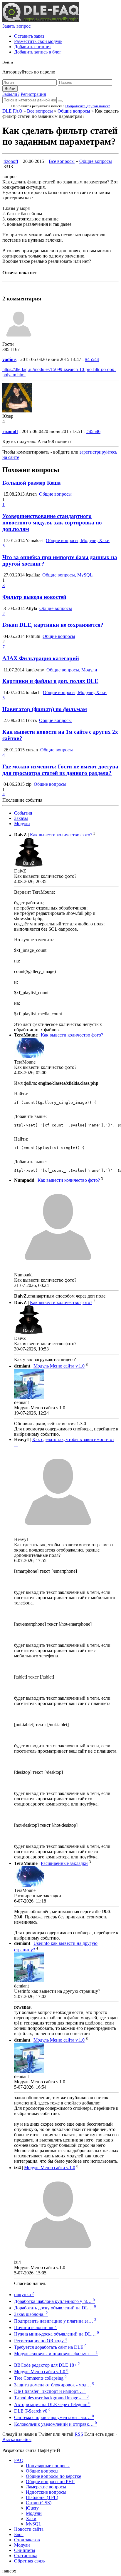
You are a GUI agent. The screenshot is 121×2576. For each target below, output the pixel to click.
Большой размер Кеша (32, 483)
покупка (24, 2295)
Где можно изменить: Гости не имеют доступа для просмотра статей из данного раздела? (60, 770)
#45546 (93, 431)
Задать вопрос (16, 26)
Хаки (31, 2519)
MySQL (34, 2524)
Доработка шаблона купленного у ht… (54, 2301)
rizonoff (11, 161)
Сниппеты (25, 2550)
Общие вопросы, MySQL (68, 575)
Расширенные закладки (64, 1863)
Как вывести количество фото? (61, 835)
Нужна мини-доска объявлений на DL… (57, 2334)
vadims (9, 359)
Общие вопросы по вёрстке (53, 2476)
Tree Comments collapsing (40, 2378)
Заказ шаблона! (31, 2314)
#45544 (92, 359)
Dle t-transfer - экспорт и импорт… (50, 2391)
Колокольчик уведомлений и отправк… (56, 2424)
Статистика (26, 2556)
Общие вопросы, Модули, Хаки (78, 540)
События (23, 813)
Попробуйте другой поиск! (88, 106)
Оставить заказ (29, 36)
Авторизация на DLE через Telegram (52, 2404)
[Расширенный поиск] (60, 101)
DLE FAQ (12, 111)
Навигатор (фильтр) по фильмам (45, 709)
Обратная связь (29, 2561)
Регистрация (33, 94)
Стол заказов (27, 2540)
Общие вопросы (74, 111)
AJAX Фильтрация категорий (41, 658)
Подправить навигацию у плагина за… (55, 2321)
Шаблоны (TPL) (42, 2497)
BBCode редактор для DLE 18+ (47, 2365)
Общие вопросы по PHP (50, 2481)
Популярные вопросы (48, 2466)
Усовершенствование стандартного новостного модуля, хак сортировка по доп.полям (52, 523)
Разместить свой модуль (38, 41)
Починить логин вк (35, 2327)
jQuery (32, 2508)
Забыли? (11, 94)
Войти (10, 89)
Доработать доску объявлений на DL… (55, 2308)
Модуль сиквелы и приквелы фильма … (56, 2354)
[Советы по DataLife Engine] (41, 21)
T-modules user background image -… (51, 2398)
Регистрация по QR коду (41, 2341)
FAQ (19, 2460)
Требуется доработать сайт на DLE (50, 2347)
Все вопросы (40, 111)
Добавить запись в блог (38, 52)
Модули (22, 824)
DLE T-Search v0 (32, 2411)
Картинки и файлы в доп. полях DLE (50, 681)
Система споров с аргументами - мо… (54, 2417)
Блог (19, 2534)
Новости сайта (29, 2529)
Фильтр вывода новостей (34, 597)
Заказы (21, 818)
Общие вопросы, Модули (72, 670)
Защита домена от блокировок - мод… (54, 2385)
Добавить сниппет (33, 47)
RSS (79, 2434)
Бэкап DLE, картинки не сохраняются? (53, 625)
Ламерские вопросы (46, 2487)
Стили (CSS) (39, 2503)
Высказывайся (17, 2439)
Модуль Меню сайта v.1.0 (59, 1366)
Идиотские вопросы (46, 2492)
